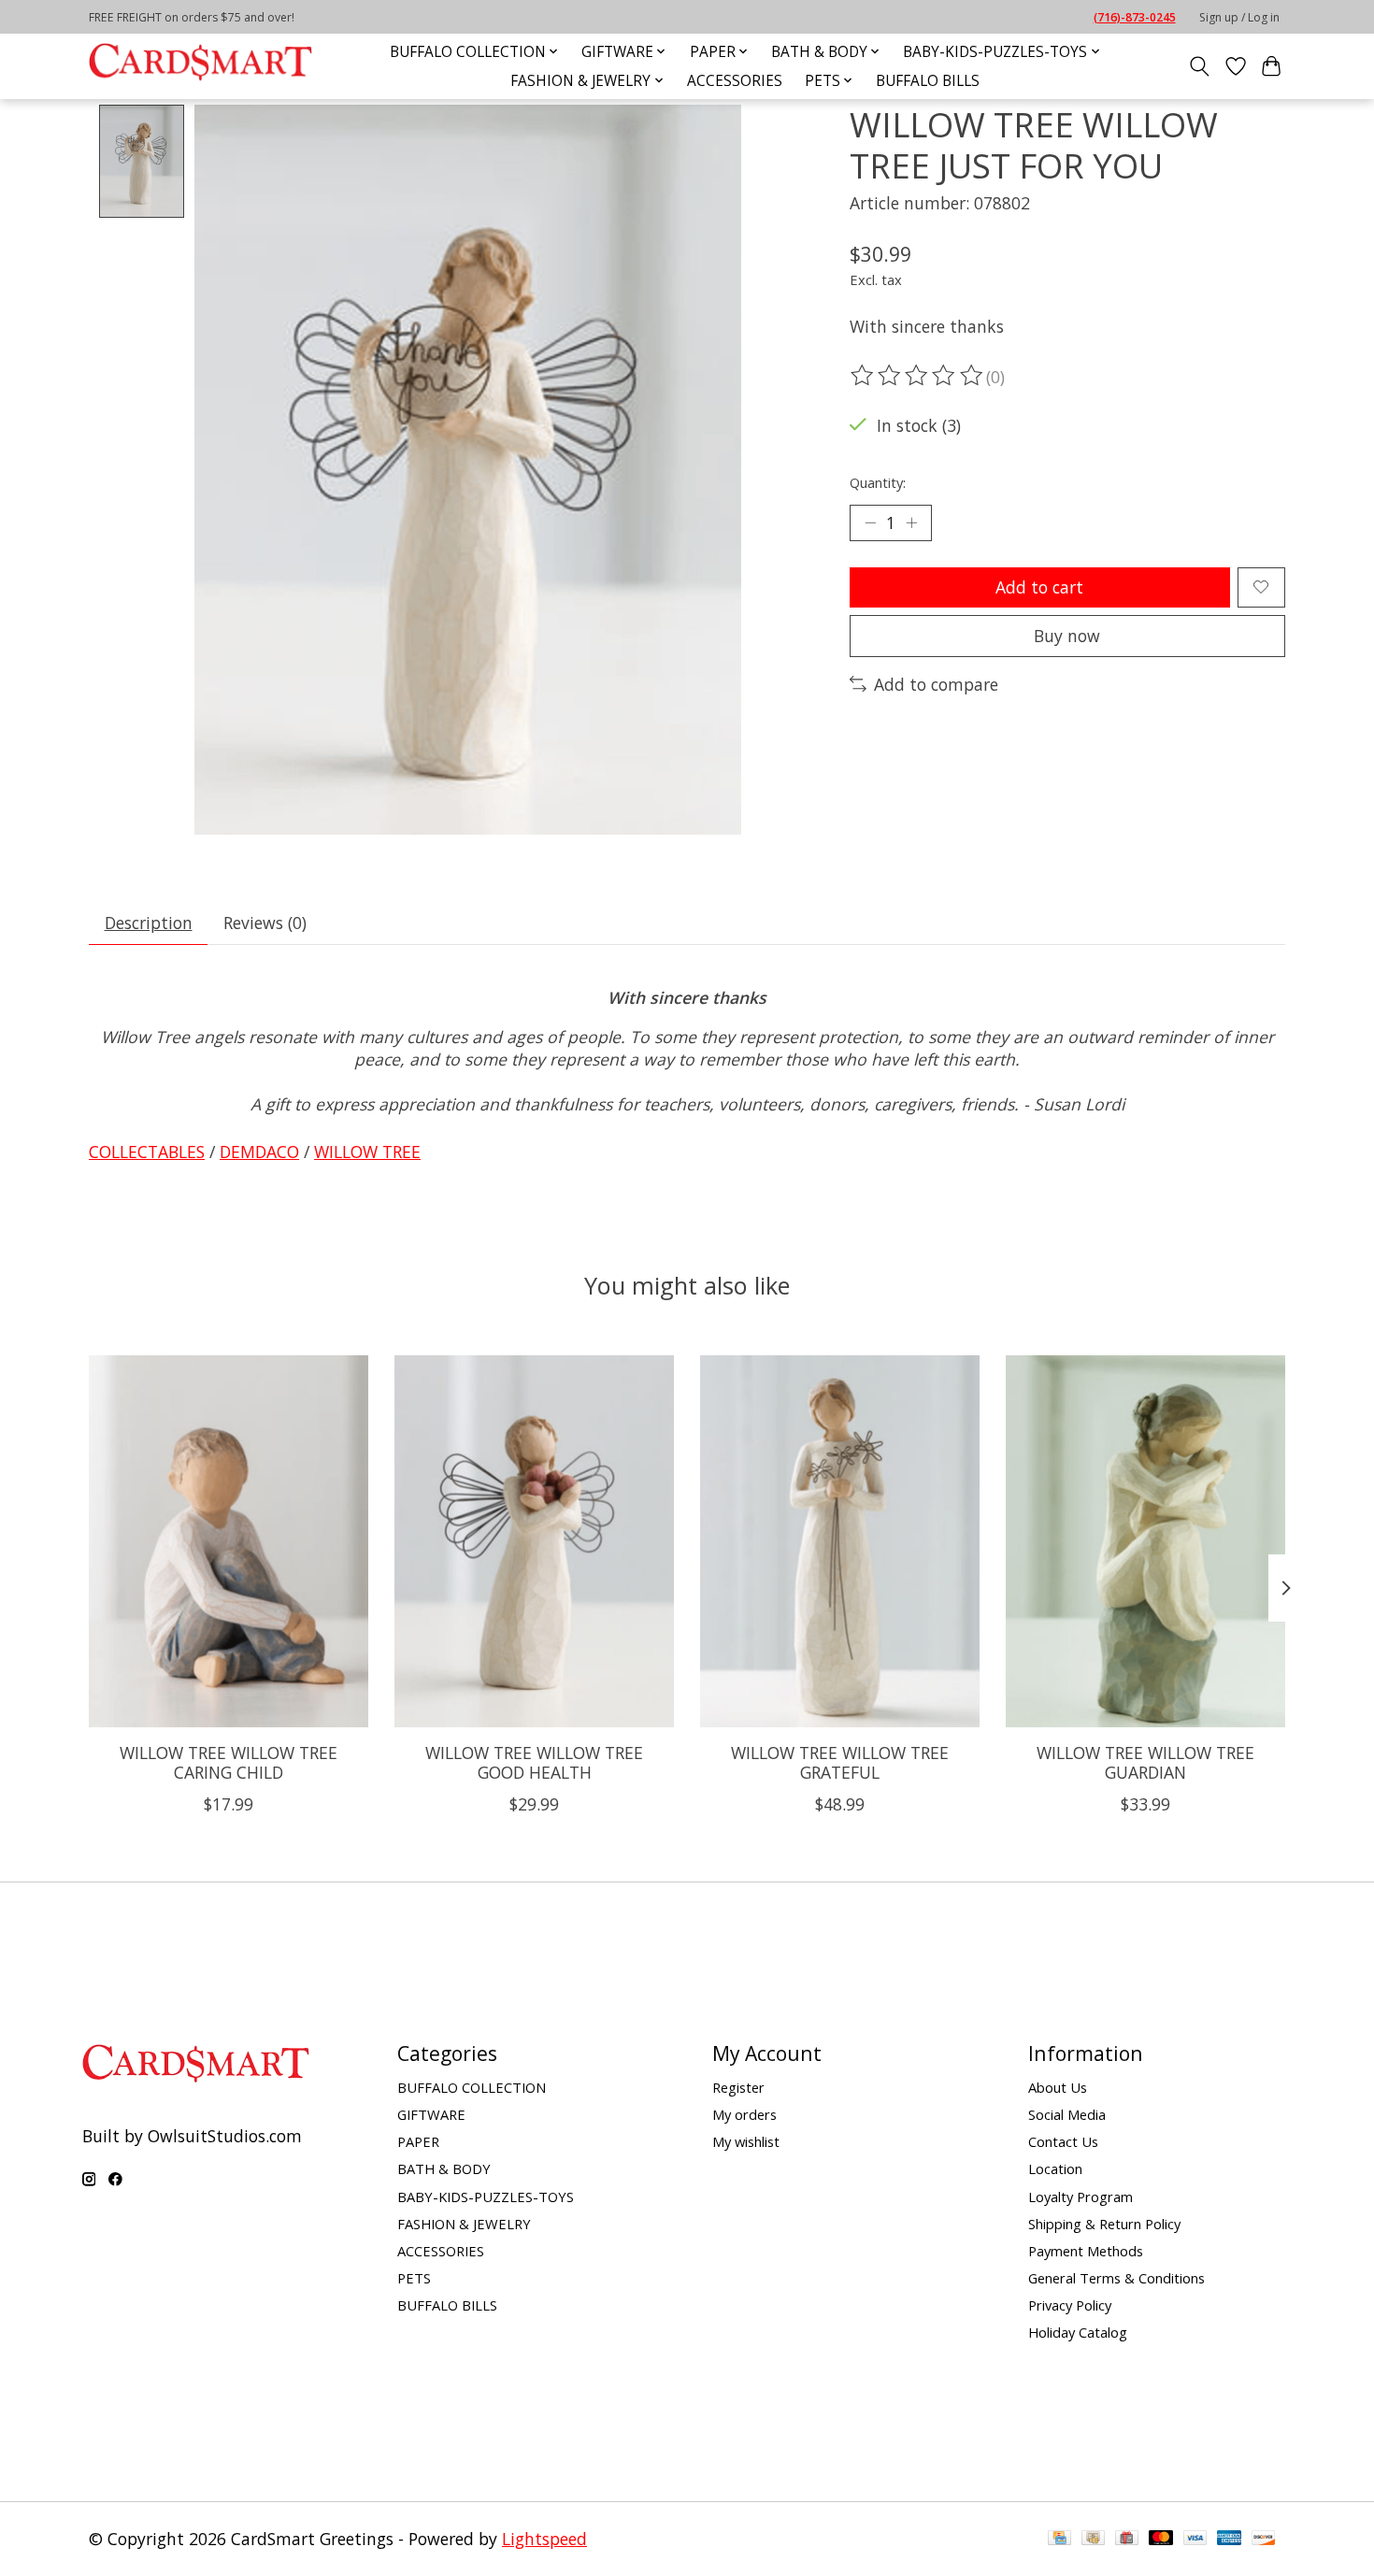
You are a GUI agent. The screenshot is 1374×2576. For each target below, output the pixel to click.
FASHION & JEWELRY (464, 2224)
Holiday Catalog (1078, 2332)
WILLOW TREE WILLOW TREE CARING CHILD (229, 1761)
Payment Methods (1086, 2251)
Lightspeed (544, 2539)
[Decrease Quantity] (870, 522)
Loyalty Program (1081, 2197)
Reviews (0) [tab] (265, 923)
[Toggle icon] (1200, 66)
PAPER (418, 2141)
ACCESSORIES (735, 81)
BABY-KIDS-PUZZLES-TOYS (486, 2197)
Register (738, 2087)
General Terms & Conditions (1116, 2278)
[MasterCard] (1161, 2539)
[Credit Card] (1059, 2539)
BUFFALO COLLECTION (472, 2087)
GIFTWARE (431, 2114)
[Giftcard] (1127, 2539)
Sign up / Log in (1239, 17)
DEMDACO (259, 1152)
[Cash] (1093, 2539)
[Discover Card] (1264, 2539)
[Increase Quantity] (911, 522)
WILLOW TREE (367, 1152)
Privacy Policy (1070, 2305)
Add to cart (1039, 587)
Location (1055, 2168)
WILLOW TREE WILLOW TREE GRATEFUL (840, 1761)
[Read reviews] (918, 376)
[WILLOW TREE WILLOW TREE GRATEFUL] (840, 1541)
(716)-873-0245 (1135, 17)
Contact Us (1063, 2141)
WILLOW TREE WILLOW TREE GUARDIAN (1145, 1761)
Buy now (1067, 636)
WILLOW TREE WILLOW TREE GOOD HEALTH (534, 1761)
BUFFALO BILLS (928, 81)
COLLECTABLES (147, 1152)
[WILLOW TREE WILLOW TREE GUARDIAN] (1145, 1541)
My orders (744, 2114)
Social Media (1067, 2114)
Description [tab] (149, 923)
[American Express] (1229, 2539)
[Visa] (1195, 2539)
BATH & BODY (444, 2168)
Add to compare (936, 684)
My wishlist (746, 2141)
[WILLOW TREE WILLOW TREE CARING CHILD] (229, 1541)
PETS (414, 2278)
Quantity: (878, 482)
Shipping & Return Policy (1104, 2224)
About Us (1058, 2087)
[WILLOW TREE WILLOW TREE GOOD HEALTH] (534, 1541)
